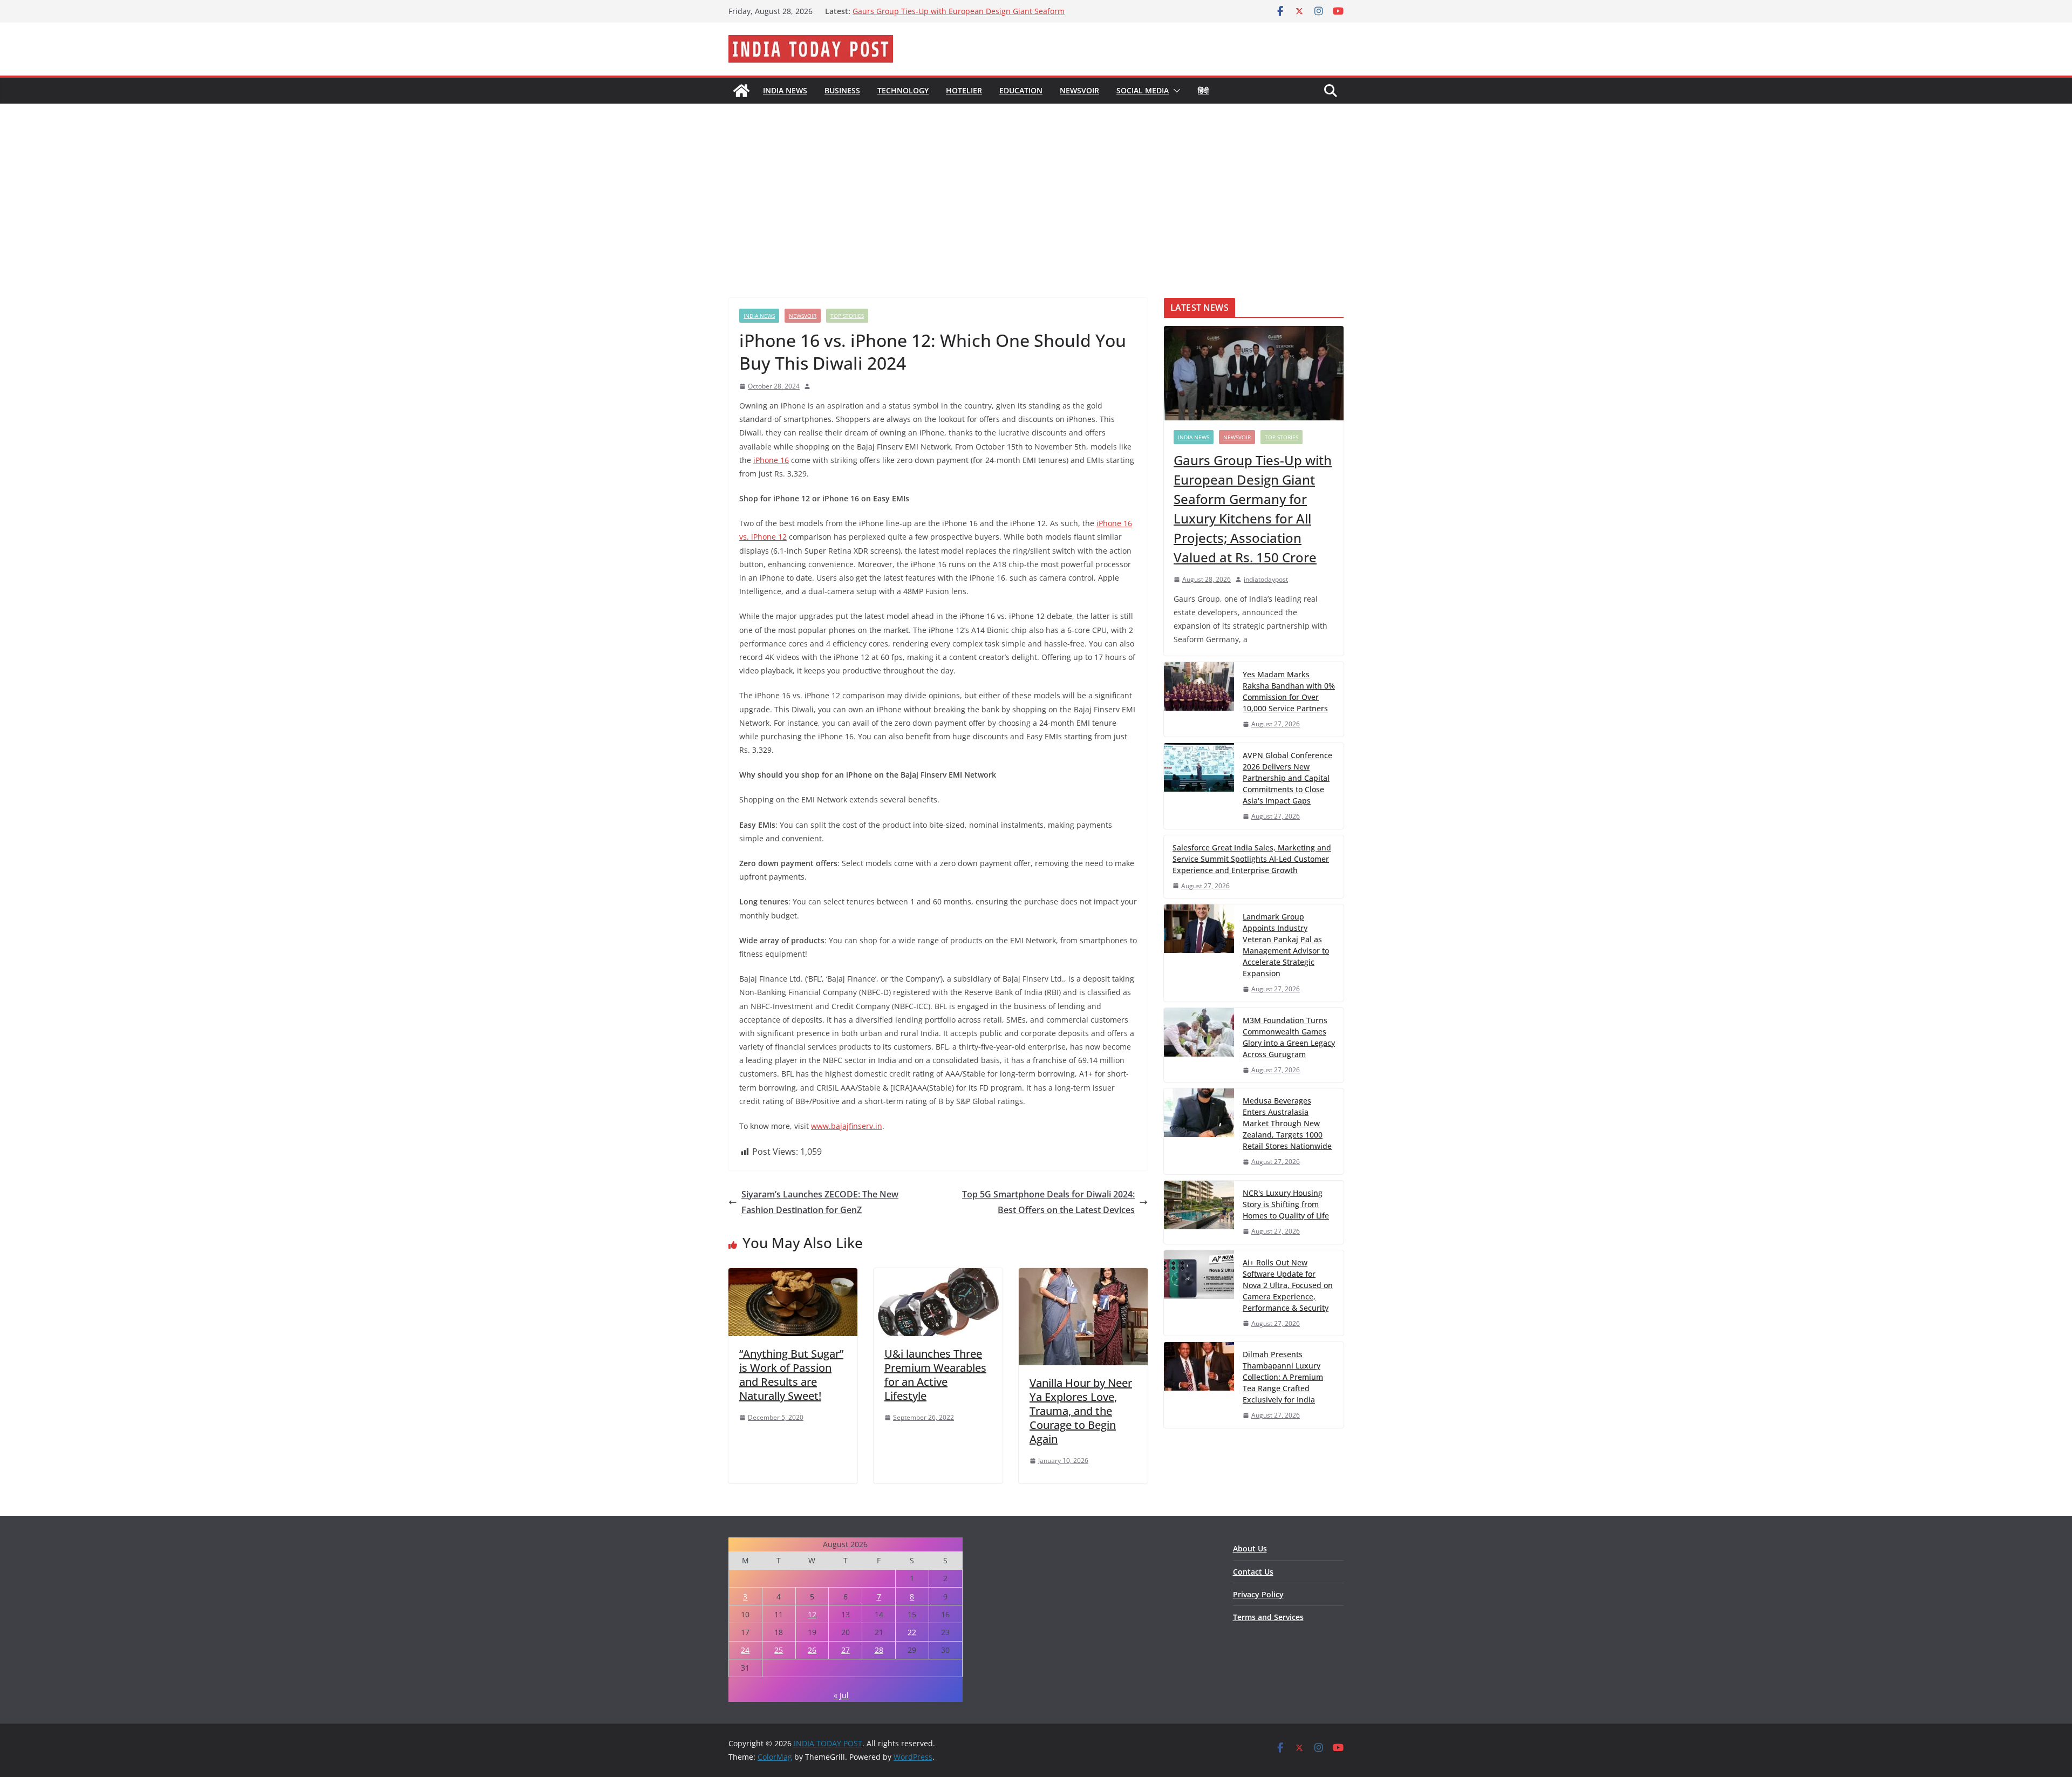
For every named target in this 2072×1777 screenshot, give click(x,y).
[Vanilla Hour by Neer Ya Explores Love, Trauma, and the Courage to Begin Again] (1083, 1276)
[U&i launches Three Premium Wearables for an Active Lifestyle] (938, 1276)
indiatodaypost (1266, 579)
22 (912, 1632)
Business (842, 90)
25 (779, 1650)
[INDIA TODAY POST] (741, 91)
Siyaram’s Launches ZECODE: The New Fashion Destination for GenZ (820, 1202)
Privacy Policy (1258, 1594)
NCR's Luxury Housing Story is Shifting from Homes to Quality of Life (1286, 1204)
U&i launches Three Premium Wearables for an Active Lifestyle (935, 1375)
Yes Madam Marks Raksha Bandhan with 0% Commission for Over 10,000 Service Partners (1289, 691)
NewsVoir (1079, 90)
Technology (903, 90)
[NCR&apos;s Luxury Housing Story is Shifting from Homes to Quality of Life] (1199, 1212)
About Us (1250, 1548)
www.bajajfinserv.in (847, 1126)
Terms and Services (1268, 1617)
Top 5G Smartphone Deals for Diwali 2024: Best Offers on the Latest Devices (1048, 1202)
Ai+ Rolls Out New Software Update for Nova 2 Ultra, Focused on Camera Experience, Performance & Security (1288, 1285)
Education (1021, 90)
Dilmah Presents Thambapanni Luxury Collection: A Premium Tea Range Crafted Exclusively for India (1283, 1377)
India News (785, 90)
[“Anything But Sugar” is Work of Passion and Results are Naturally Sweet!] (793, 1276)
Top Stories (847, 316)
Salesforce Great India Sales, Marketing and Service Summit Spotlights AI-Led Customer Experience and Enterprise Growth (1252, 859)
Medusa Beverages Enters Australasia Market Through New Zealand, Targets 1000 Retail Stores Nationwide (1287, 1123)
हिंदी (1203, 90)
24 (745, 1650)
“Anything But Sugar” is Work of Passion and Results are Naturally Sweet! (791, 1375)
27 (846, 1650)
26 (812, 1650)
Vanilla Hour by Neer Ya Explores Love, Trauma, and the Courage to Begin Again (1081, 1411)
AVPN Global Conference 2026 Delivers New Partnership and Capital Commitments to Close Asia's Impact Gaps (1287, 778)
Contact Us (1253, 1572)
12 (812, 1614)
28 (879, 1650)
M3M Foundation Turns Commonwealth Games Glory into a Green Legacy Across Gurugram (1289, 1037)
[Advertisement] (1036, 185)
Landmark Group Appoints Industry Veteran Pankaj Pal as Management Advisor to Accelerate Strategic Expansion (956, 16)
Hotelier (964, 90)
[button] (1175, 91)
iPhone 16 (771, 460)
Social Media (1143, 90)
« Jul (841, 1695)
